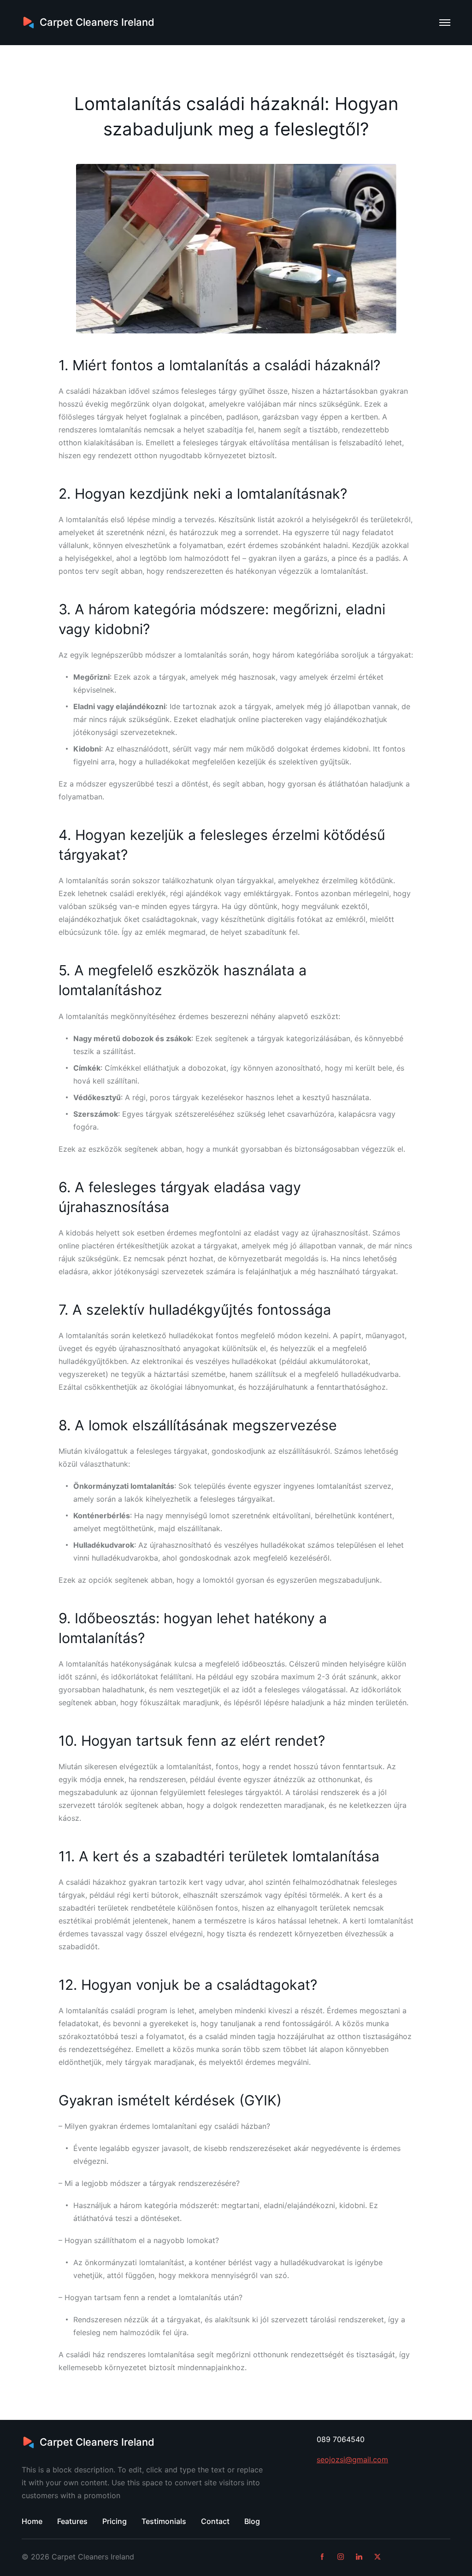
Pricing (115, 2521)
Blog (252, 2521)
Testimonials (164, 2521)
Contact (215, 2521)
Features (72, 2521)
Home (32, 2521)
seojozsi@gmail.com (352, 2459)
